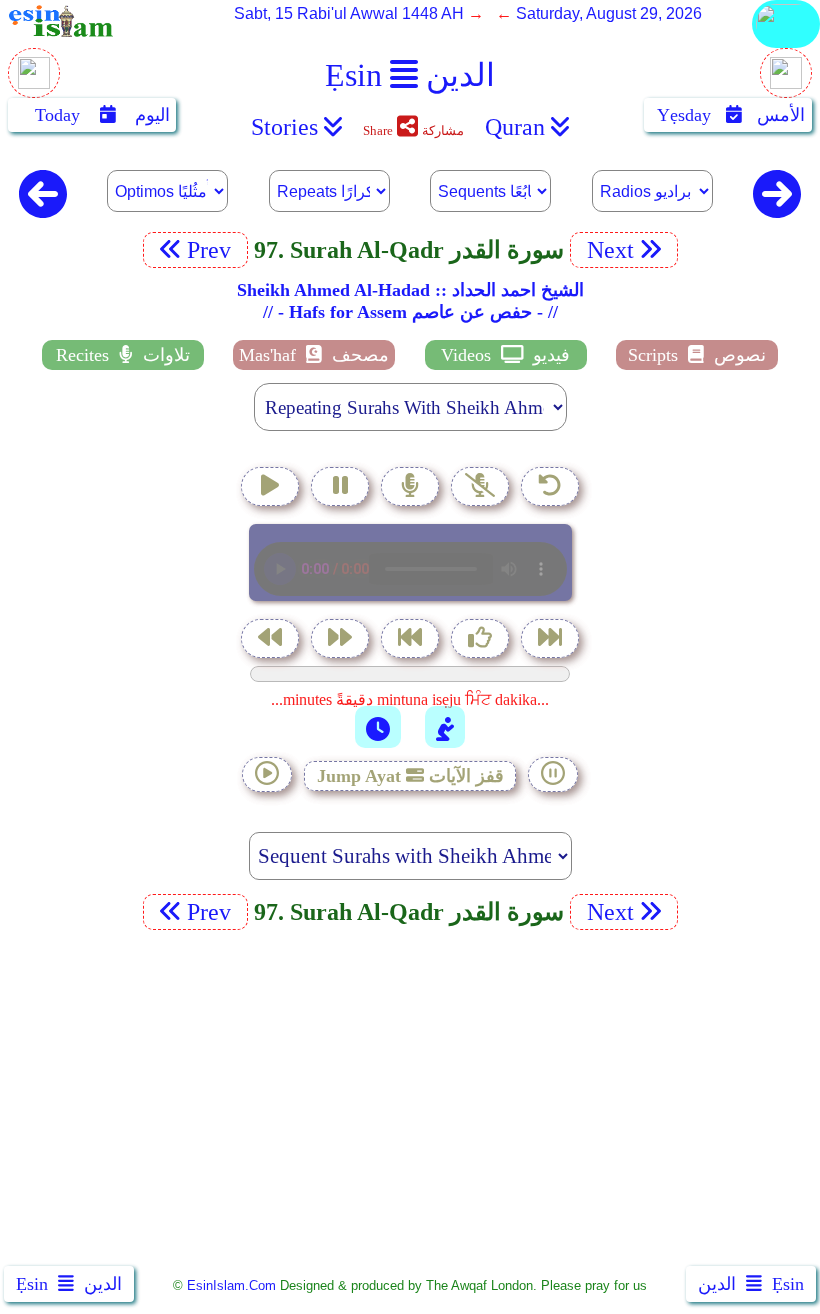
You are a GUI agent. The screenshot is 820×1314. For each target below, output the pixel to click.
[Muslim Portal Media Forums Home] (34, 83)
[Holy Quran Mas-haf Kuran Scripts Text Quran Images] (786, 46)
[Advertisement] (410, 1102)
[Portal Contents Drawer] (412, 640)
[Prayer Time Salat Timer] (445, 727)
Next (607, 250)
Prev (212, 250)
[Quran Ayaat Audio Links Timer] (378, 727)
